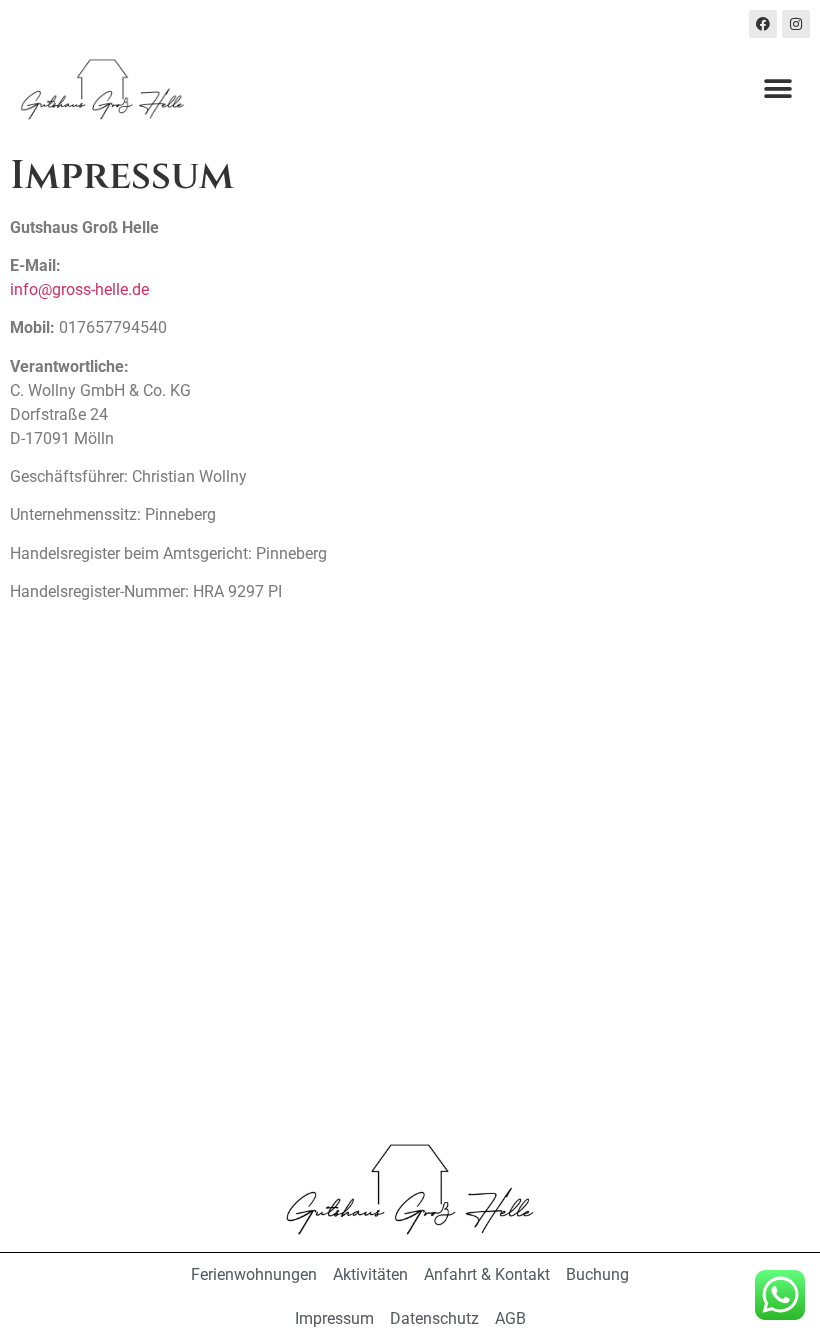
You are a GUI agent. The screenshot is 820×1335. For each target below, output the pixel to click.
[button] (777, 89)
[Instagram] (796, 24)
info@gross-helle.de (79, 289)
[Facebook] (763, 24)
